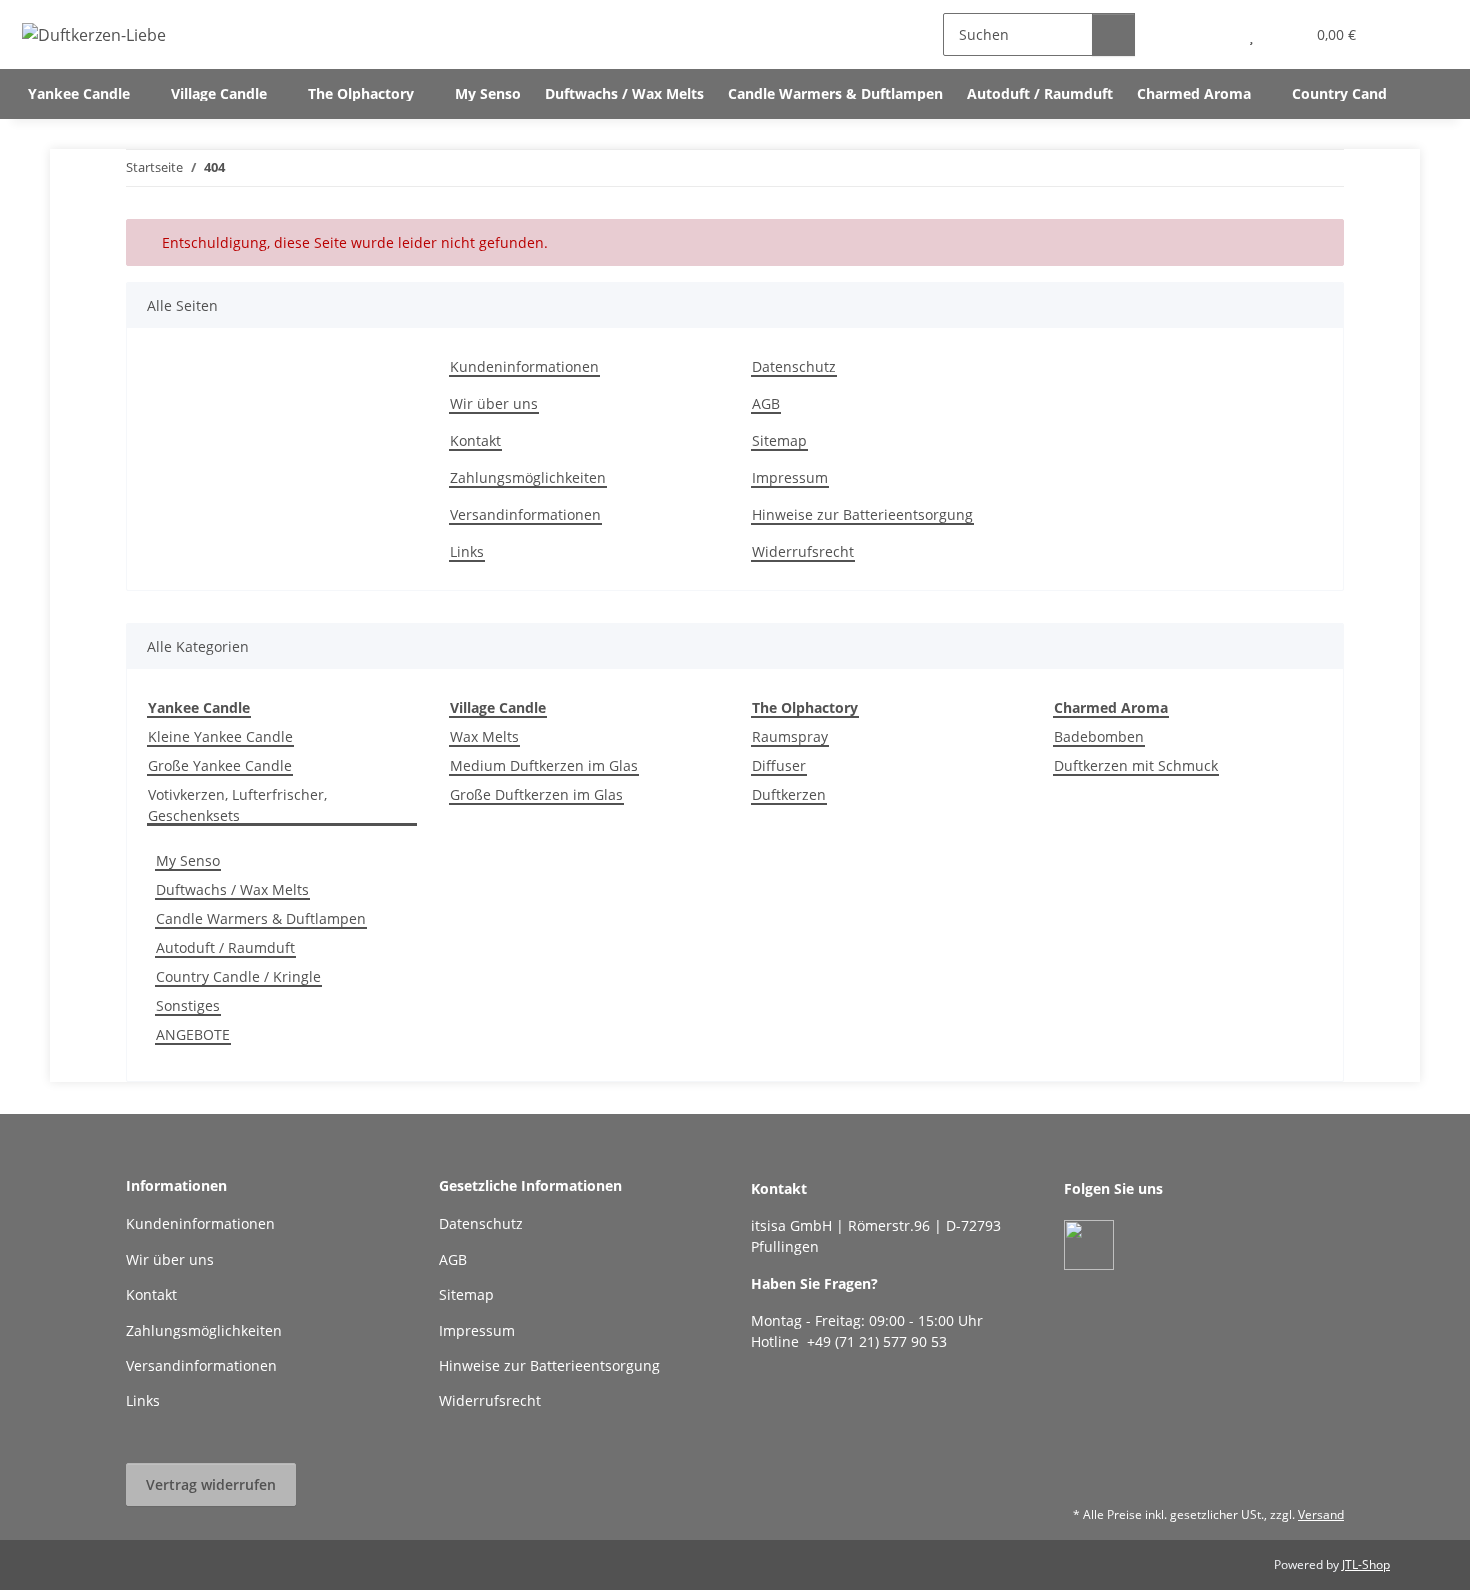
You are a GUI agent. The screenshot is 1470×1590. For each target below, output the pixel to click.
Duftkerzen (789, 794)
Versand (1321, 1514)
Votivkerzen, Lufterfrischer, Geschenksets (237, 805)
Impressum (790, 477)
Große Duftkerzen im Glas (536, 794)
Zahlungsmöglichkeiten (528, 477)
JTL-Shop (1366, 1564)
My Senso (188, 860)
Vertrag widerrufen (211, 1484)
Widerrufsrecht (803, 551)
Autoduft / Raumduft (225, 947)
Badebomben (1099, 736)
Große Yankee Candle (220, 765)
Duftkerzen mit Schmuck (1136, 765)
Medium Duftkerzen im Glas (544, 765)
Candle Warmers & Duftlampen (261, 918)
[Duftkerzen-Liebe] (94, 34)
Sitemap (779, 440)
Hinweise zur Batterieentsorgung (862, 514)
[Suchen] (1113, 34)
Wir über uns (494, 403)
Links (467, 551)
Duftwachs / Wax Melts (232, 889)
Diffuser (779, 765)
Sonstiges (188, 1005)
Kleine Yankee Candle (220, 736)
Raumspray (790, 736)
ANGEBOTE (193, 1034)
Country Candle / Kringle (238, 976)
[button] (1211, 34)
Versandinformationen (525, 514)
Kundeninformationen (524, 366)
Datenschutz (794, 366)
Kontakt (475, 440)
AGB (766, 403)
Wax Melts (484, 736)
